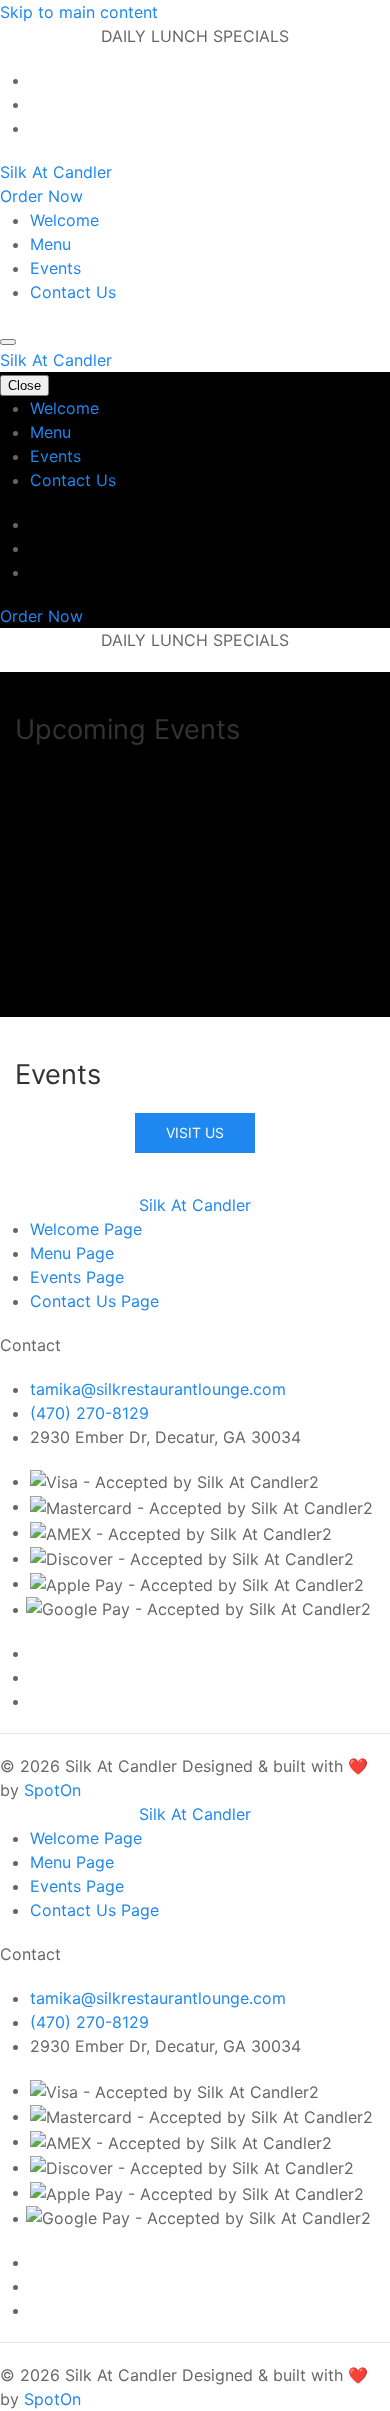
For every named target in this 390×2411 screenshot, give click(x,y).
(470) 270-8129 (89, 1413)
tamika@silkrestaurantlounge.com (158, 1389)
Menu (50, 244)
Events (55, 268)
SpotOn (52, 1790)
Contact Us (73, 292)
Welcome (64, 220)
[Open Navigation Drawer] (8, 342)
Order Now (41, 196)
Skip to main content (79, 12)
